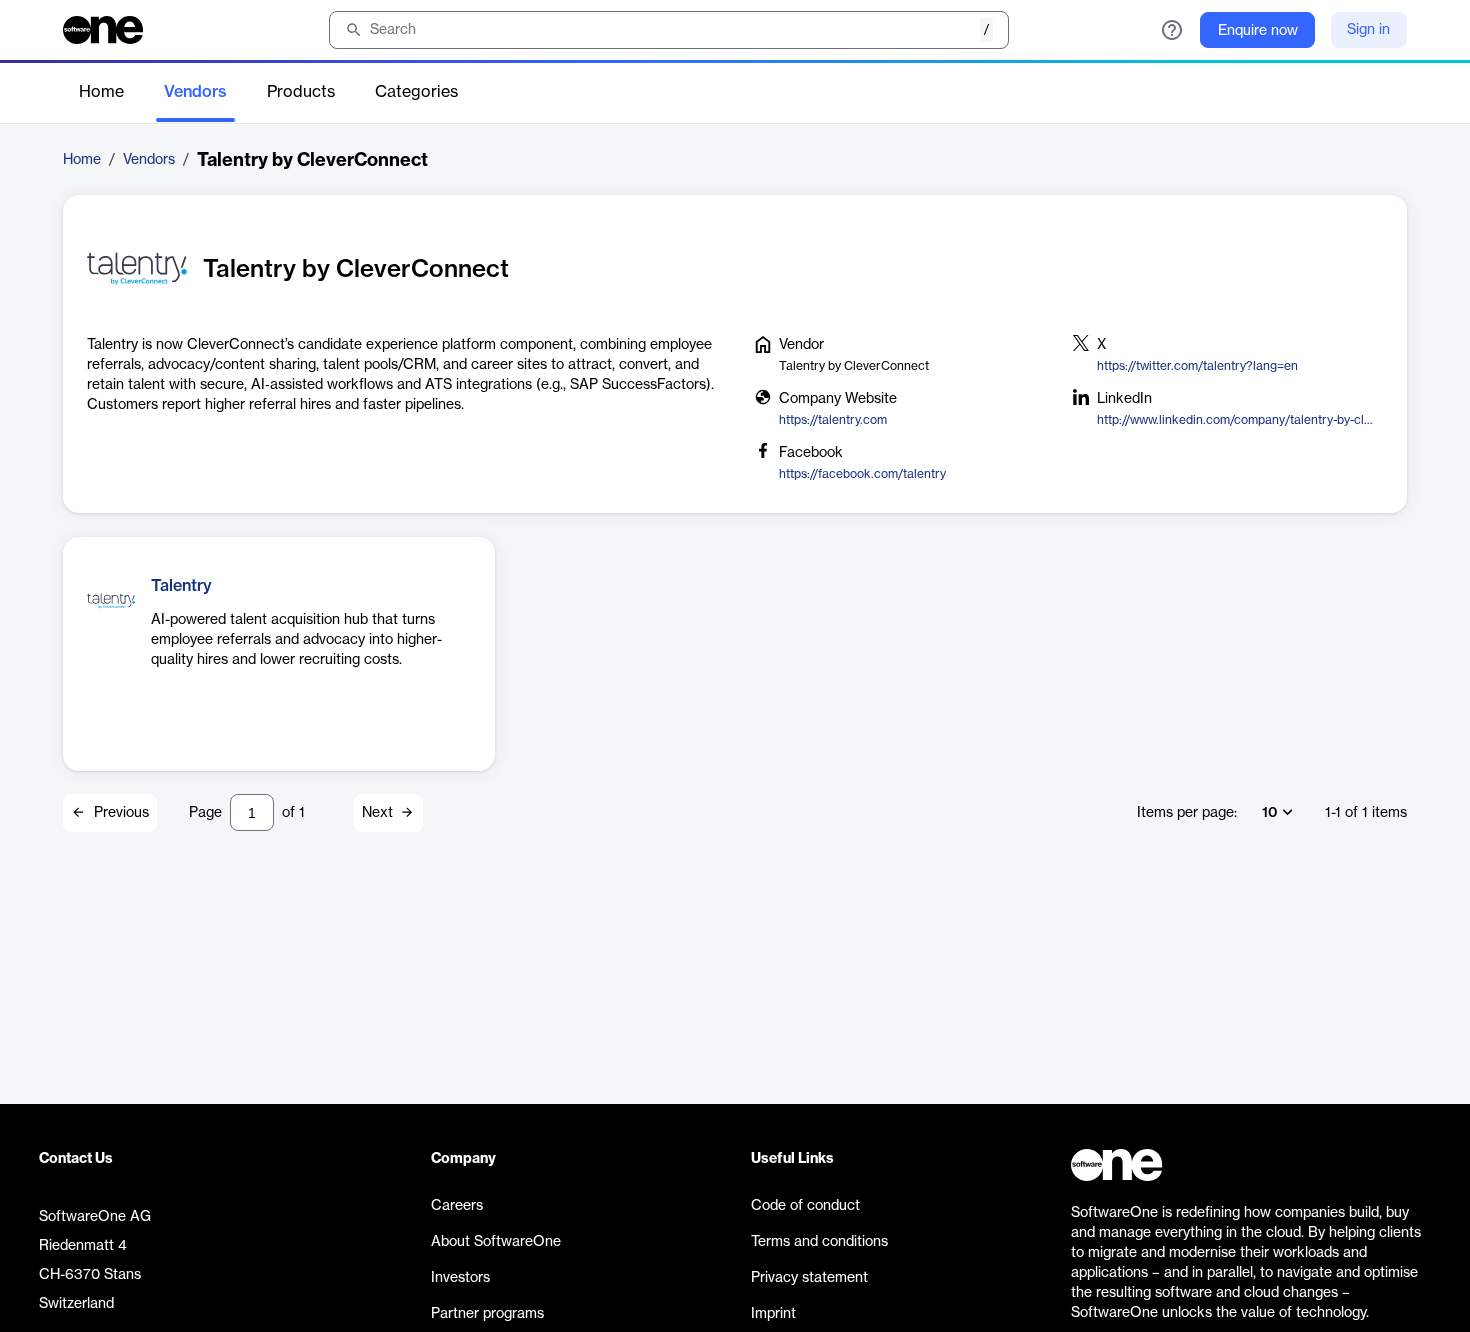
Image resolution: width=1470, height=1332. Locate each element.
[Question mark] (1172, 30)
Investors (460, 1278)
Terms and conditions (819, 1242)
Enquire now (1258, 31)
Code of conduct (805, 1206)
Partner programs (487, 1314)
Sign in (1368, 30)
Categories (416, 92)
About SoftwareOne (496, 1242)
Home (101, 92)
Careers (457, 1206)
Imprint (773, 1314)
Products (301, 92)
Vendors (195, 92)
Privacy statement (809, 1278)
